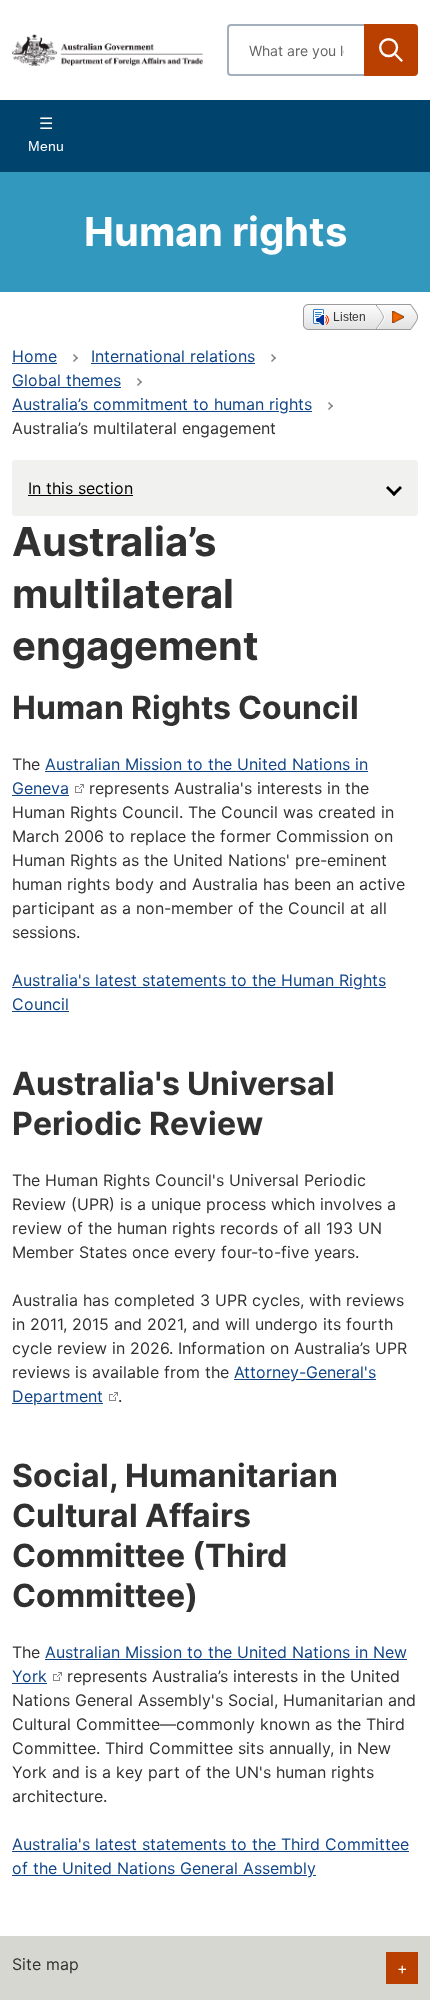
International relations (173, 356)
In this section (80, 488)
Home (34, 356)
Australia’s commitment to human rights (162, 404)
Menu (46, 146)
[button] (360, 317)
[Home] (107, 50)
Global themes (66, 380)
